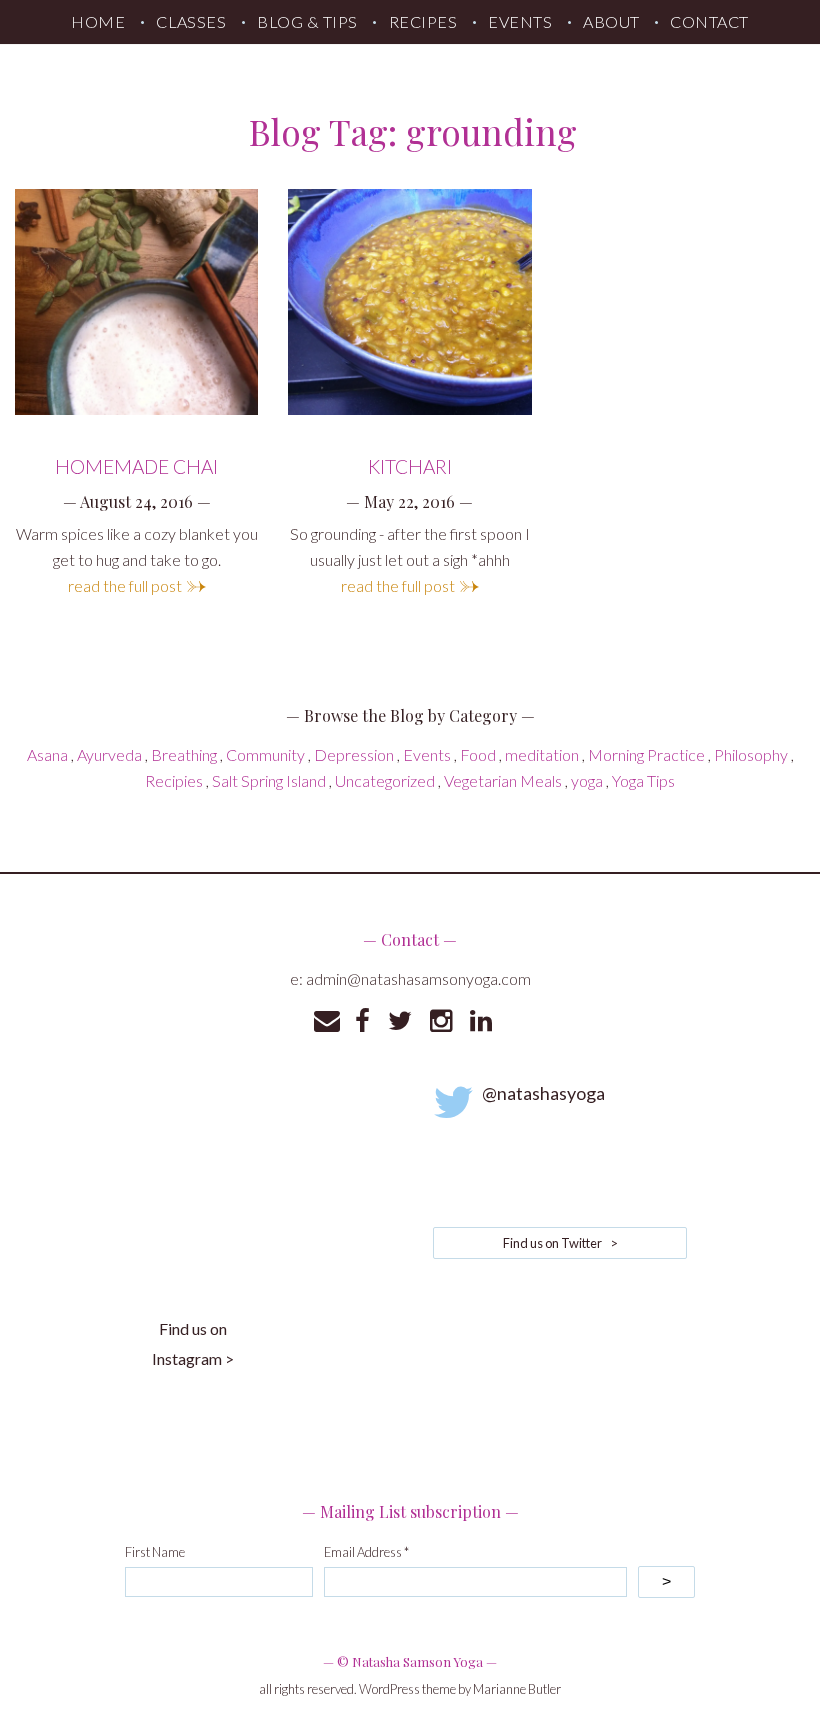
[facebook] (362, 1021)
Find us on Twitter (560, 1243)
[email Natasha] (327, 1021)
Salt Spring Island (269, 780)
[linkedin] (481, 1021)
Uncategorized (385, 780)
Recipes (423, 21)
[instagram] (441, 1021)
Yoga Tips (643, 780)
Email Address (366, 1552)
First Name (155, 1552)
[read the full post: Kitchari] (409, 302)
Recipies (174, 780)
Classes (191, 21)
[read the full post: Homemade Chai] (136, 302)
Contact (709, 21)
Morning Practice (646, 754)
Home (98, 21)
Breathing (184, 754)
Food (478, 754)
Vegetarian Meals (503, 780)
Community (265, 754)
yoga (587, 780)
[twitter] (400, 1021)
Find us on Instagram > (193, 1343)
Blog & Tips (307, 21)
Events (520, 21)
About (611, 21)
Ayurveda (109, 754)
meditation (542, 754)
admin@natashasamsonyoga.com (418, 978)
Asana (47, 754)
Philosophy (751, 754)
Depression (354, 754)
